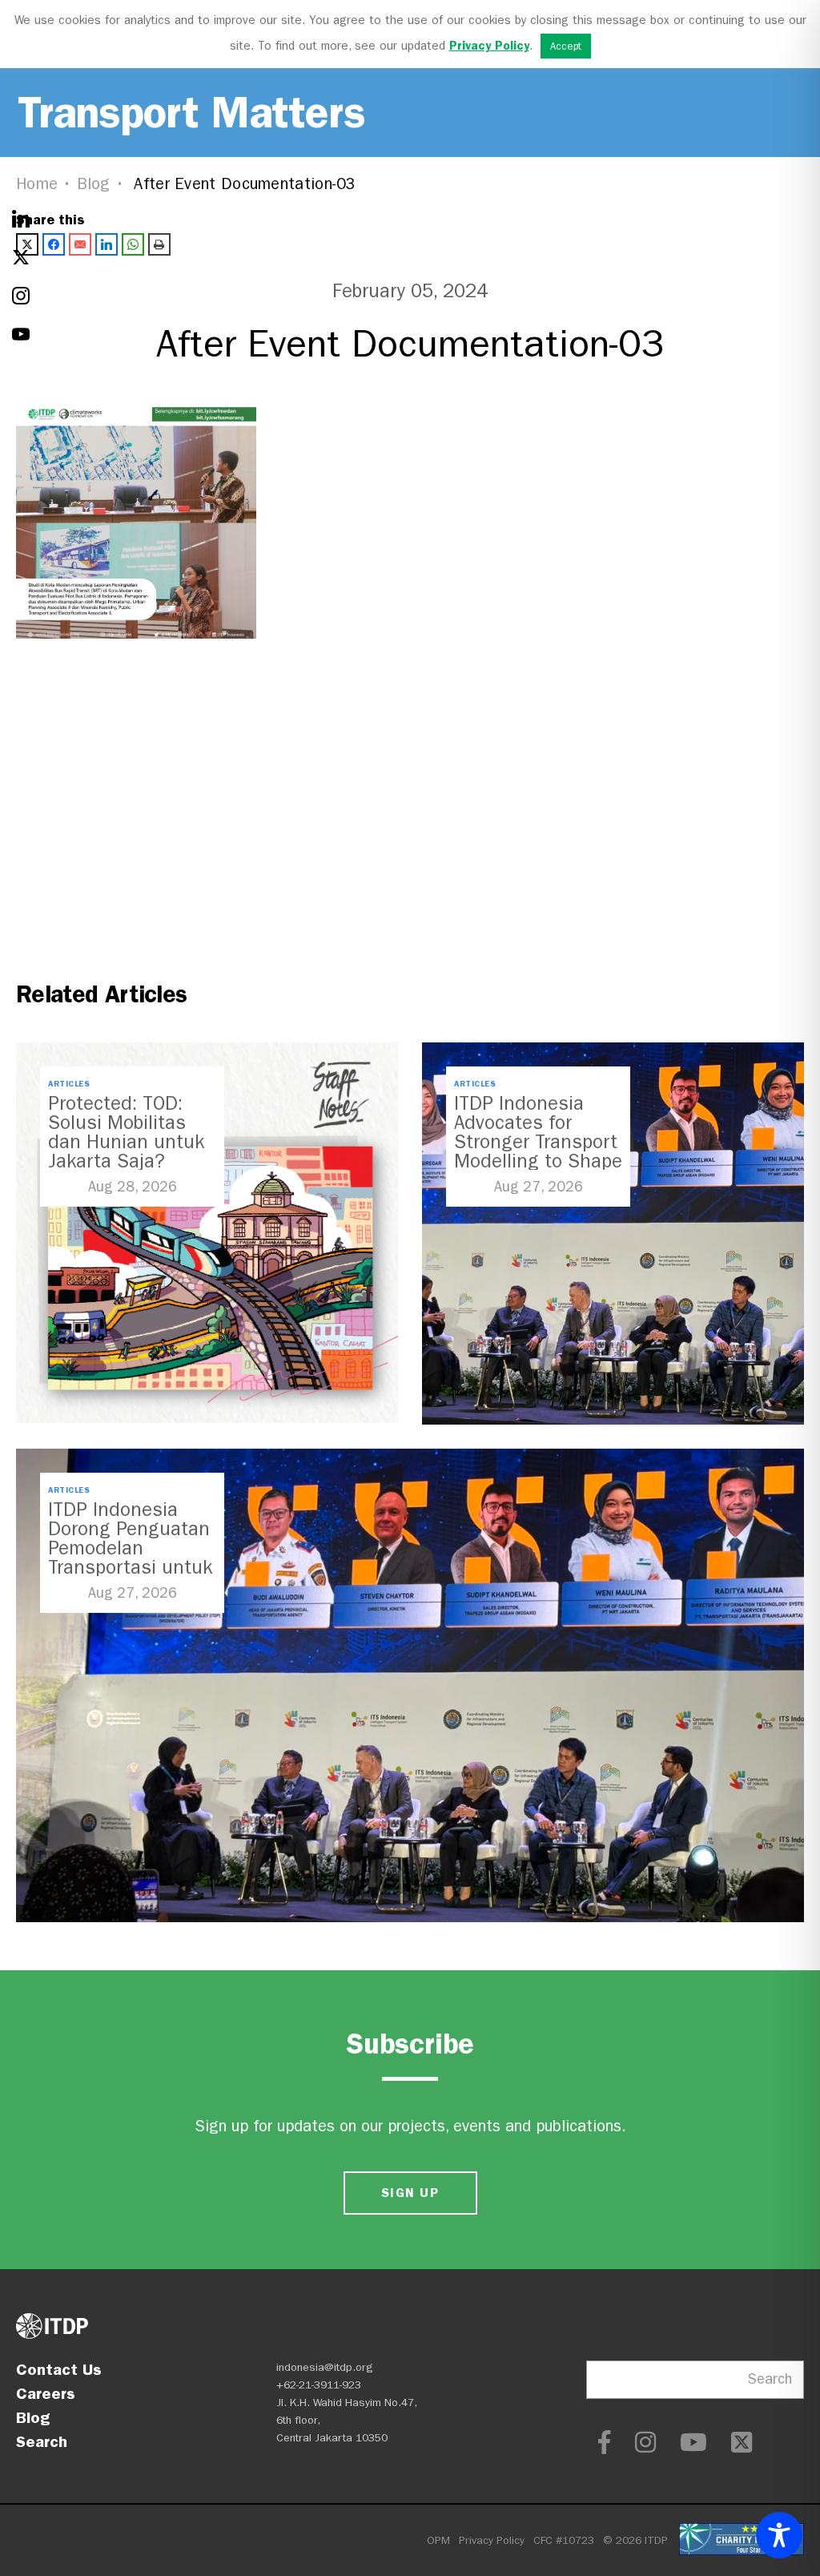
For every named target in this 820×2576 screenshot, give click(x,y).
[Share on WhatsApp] (133, 244)
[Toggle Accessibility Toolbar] (779, 2535)
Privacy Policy (492, 2540)
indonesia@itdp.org (325, 2367)
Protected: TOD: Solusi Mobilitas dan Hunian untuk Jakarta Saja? (126, 1132)
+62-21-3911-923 (319, 2385)
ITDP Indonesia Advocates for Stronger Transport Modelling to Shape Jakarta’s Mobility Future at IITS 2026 (538, 1151)
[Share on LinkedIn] (107, 244)
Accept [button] (566, 46)
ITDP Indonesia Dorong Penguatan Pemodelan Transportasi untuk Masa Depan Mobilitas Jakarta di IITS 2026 (130, 1567)
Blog (94, 184)
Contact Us (59, 2369)
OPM (438, 2540)
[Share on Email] (80, 244)
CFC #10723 (564, 2540)
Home (37, 184)
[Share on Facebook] (54, 244)
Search (42, 2441)
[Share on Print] (159, 244)
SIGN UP (410, 2193)
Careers (46, 2393)
